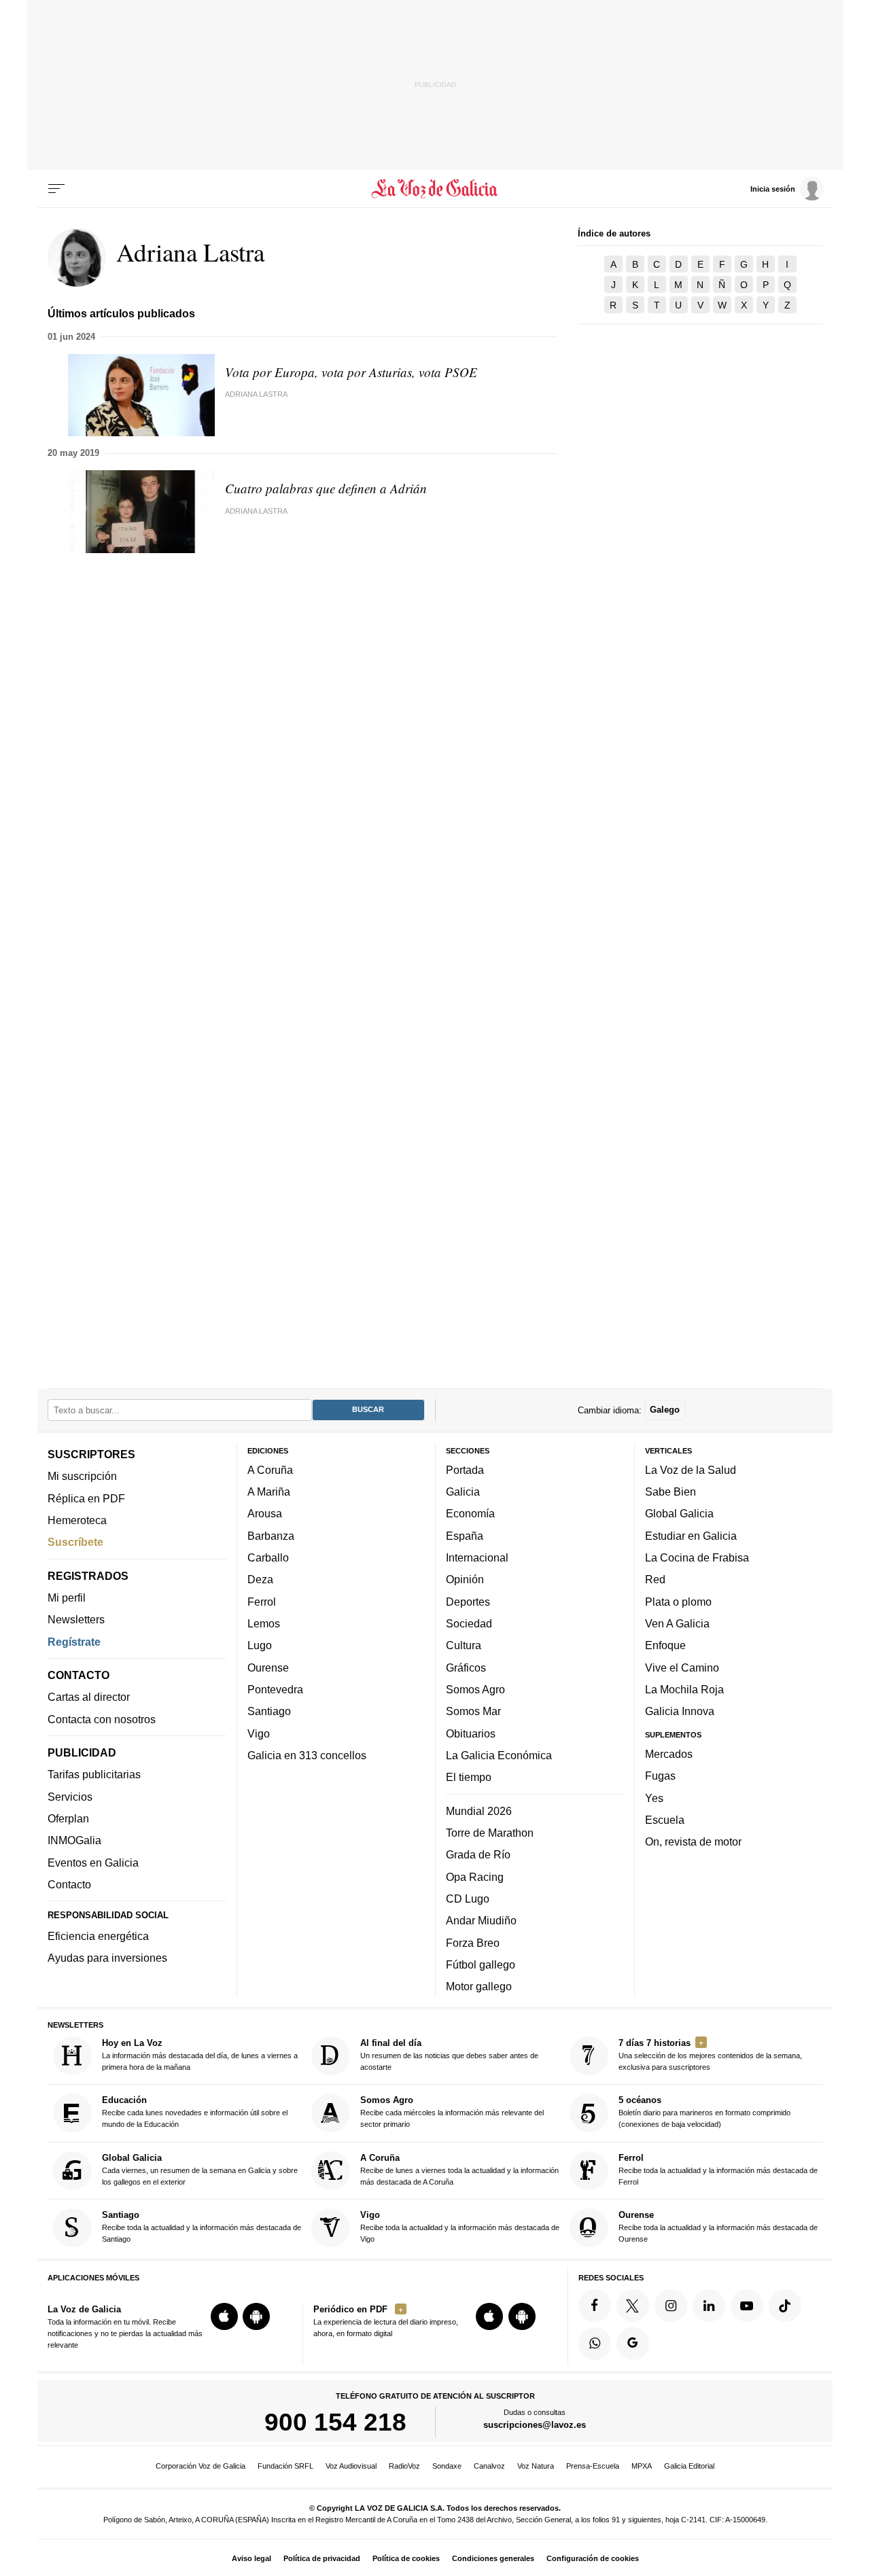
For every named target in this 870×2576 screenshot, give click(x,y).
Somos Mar (473, 1711)
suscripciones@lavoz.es (535, 2425)
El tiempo (469, 1777)
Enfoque (665, 1645)
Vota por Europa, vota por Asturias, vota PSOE (351, 372)
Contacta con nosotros (102, 1718)
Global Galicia (679, 1513)
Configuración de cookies (593, 2558)
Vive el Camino (682, 1667)
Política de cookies (406, 2558)
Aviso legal (251, 2558)
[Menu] (56, 189)
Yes (654, 1797)
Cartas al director (89, 1697)
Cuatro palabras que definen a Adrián (326, 488)
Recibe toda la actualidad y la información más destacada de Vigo (460, 2226)
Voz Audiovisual (351, 2466)
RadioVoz (404, 2466)
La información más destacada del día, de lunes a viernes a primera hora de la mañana (200, 2054)
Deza (260, 1579)
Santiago (269, 1711)
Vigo (259, 1733)
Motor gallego (479, 1986)
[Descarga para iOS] (224, 2316)
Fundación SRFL (285, 2466)
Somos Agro (475, 1689)
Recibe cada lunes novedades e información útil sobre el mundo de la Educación (195, 2112)
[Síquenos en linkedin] (709, 2305)
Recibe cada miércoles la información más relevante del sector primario (452, 2112)
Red (655, 1579)
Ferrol (262, 1601)
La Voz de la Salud (691, 1469)
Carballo (268, 1557)
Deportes (468, 1601)
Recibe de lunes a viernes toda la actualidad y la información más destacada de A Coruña (459, 2169)
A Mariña (269, 1492)
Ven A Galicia (677, 1623)
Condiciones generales (493, 2558)
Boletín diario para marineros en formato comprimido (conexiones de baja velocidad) (704, 2112)
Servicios (70, 1796)
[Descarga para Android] (256, 2316)
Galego (665, 1410)
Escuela (665, 1819)
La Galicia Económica (499, 1754)
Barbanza (271, 1535)
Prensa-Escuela (593, 2466)
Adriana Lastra (256, 394)
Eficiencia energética (98, 1936)
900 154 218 (335, 2422)
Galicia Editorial (689, 2466)
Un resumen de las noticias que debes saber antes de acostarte (449, 2054)
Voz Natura (536, 2466)
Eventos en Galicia (93, 1862)
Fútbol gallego (481, 1964)
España (465, 1535)
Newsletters (76, 1619)
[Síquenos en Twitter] (633, 2305)
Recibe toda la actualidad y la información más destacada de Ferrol (718, 2169)
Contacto (69, 1884)
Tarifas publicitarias (94, 1774)
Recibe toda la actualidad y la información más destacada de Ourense (718, 2226)
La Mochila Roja (684, 1689)
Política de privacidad (322, 2558)
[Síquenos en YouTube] (747, 2305)
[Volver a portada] (435, 189)
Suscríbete (75, 1542)
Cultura (464, 1645)
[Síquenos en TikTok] (785, 2305)
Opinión (465, 1579)
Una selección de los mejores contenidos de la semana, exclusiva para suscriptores (710, 2054)
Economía (470, 1513)
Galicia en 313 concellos (307, 1754)
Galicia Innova (680, 1711)
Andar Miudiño (481, 1920)
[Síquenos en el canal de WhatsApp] (595, 2343)
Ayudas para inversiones (107, 1958)
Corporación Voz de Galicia (201, 2466)
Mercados (669, 1753)
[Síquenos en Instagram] (671, 2305)
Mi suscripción (82, 1476)
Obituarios (471, 1733)
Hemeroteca (77, 1519)
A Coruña (270, 1469)
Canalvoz (489, 2466)
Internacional (477, 1557)
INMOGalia (74, 1840)
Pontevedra (275, 1689)
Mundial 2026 (479, 1810)
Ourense (268, 1667)
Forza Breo (473, 1942)
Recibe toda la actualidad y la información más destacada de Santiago (202, 2226)
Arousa (265, 1513)
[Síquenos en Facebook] (595, 2305)
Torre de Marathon (490, 1832)
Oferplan (68, 1818)
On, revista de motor (693, 1841)
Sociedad (469, 1623)
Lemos (264, 1623)
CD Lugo (468, 1898)
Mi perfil (67, 1598)
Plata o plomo (678, 1601)
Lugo (260, 1645)
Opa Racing (475, 1876)
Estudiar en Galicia (691, 1535)
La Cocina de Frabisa (697, 1557)
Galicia (463, 1492)
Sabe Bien (671, 1492)
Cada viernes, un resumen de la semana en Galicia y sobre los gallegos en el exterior (200, 2169)
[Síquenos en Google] (633, 2343)
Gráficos (466, 1667)
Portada (465, 1469)
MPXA (642, 2466)
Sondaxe (447, 2466)
